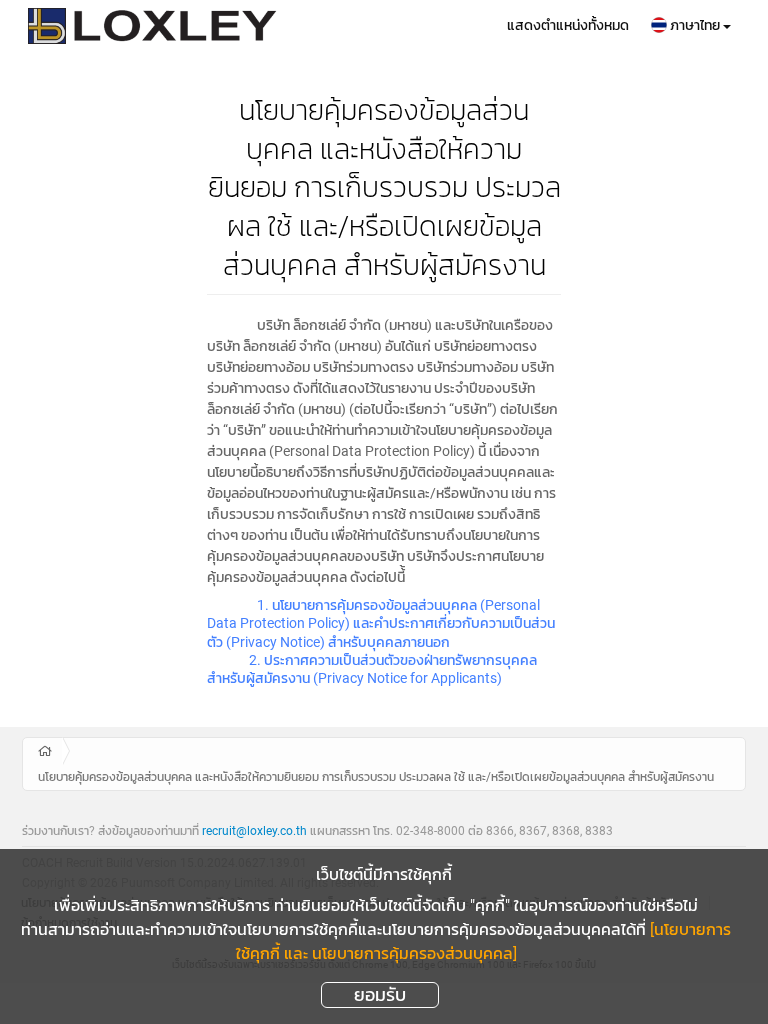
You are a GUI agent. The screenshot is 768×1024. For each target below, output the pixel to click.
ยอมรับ (380, 994)
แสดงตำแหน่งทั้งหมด (568, 25)
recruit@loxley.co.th (254, 831)
